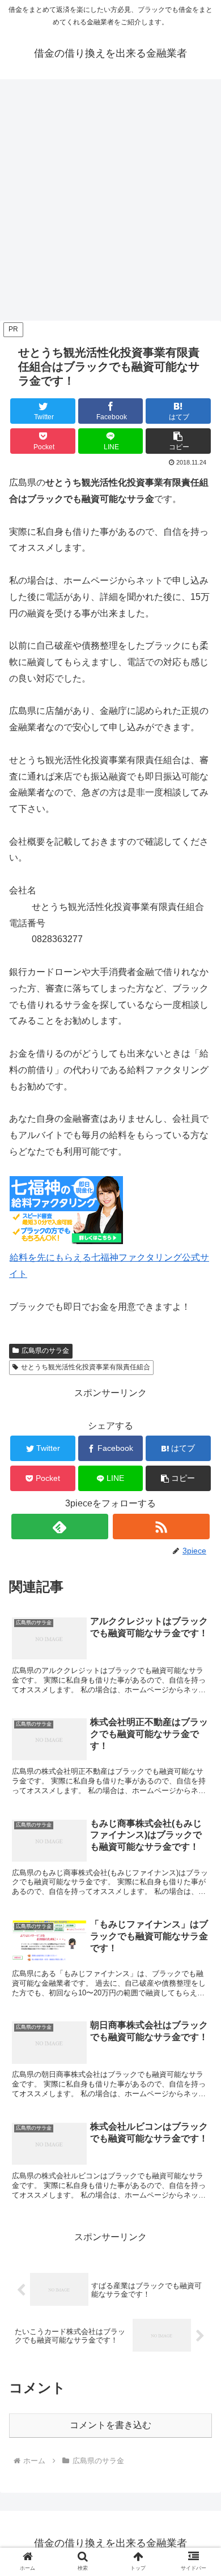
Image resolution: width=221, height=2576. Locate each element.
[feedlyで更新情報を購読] (60, 1527)
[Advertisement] (110, 203)
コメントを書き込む (110, 2425)
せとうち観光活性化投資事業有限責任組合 (86, 1367)
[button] (178, 441)
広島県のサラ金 (45, 1351)
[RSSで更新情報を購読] (161, 1527)
